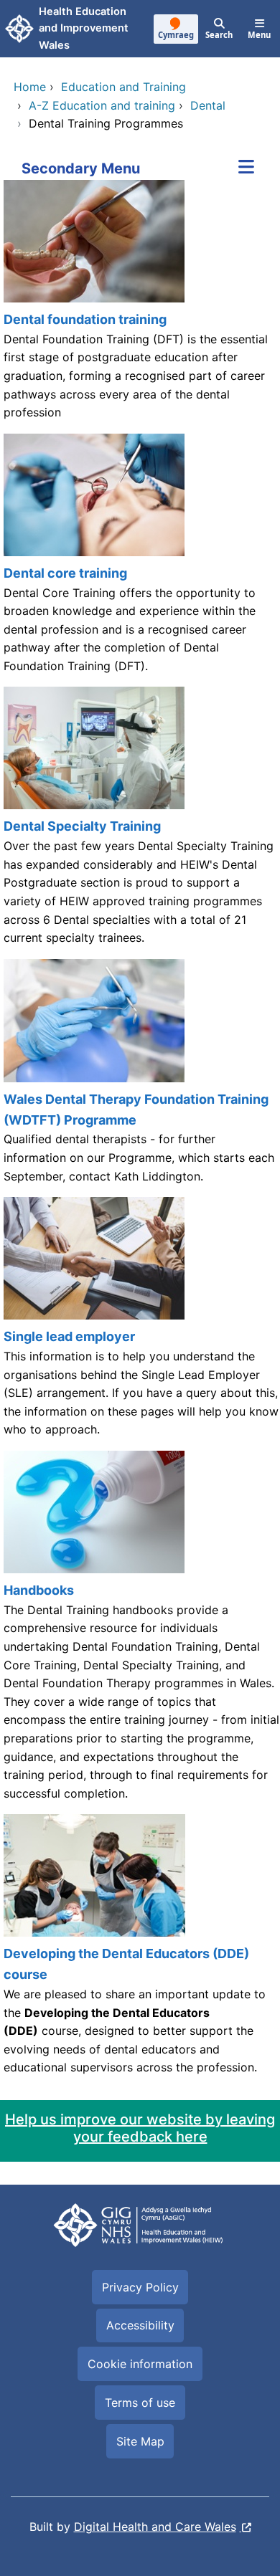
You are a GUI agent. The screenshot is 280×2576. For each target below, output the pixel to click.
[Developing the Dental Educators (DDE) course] (140, 1951)
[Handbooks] (140, 1632)
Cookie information (140, 2364)
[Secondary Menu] (246, 168)
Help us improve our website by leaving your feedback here (140, 2128)
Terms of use (140, 2403)
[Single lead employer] (140, 1324)
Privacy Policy (140, 2287)
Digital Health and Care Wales (155, 2527)
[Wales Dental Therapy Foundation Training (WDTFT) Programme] (140, 1078)
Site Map (140, 2441)
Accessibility (140, 2325)
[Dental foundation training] (140, 307)
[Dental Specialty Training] (140, 822)
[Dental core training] (140, 560)
